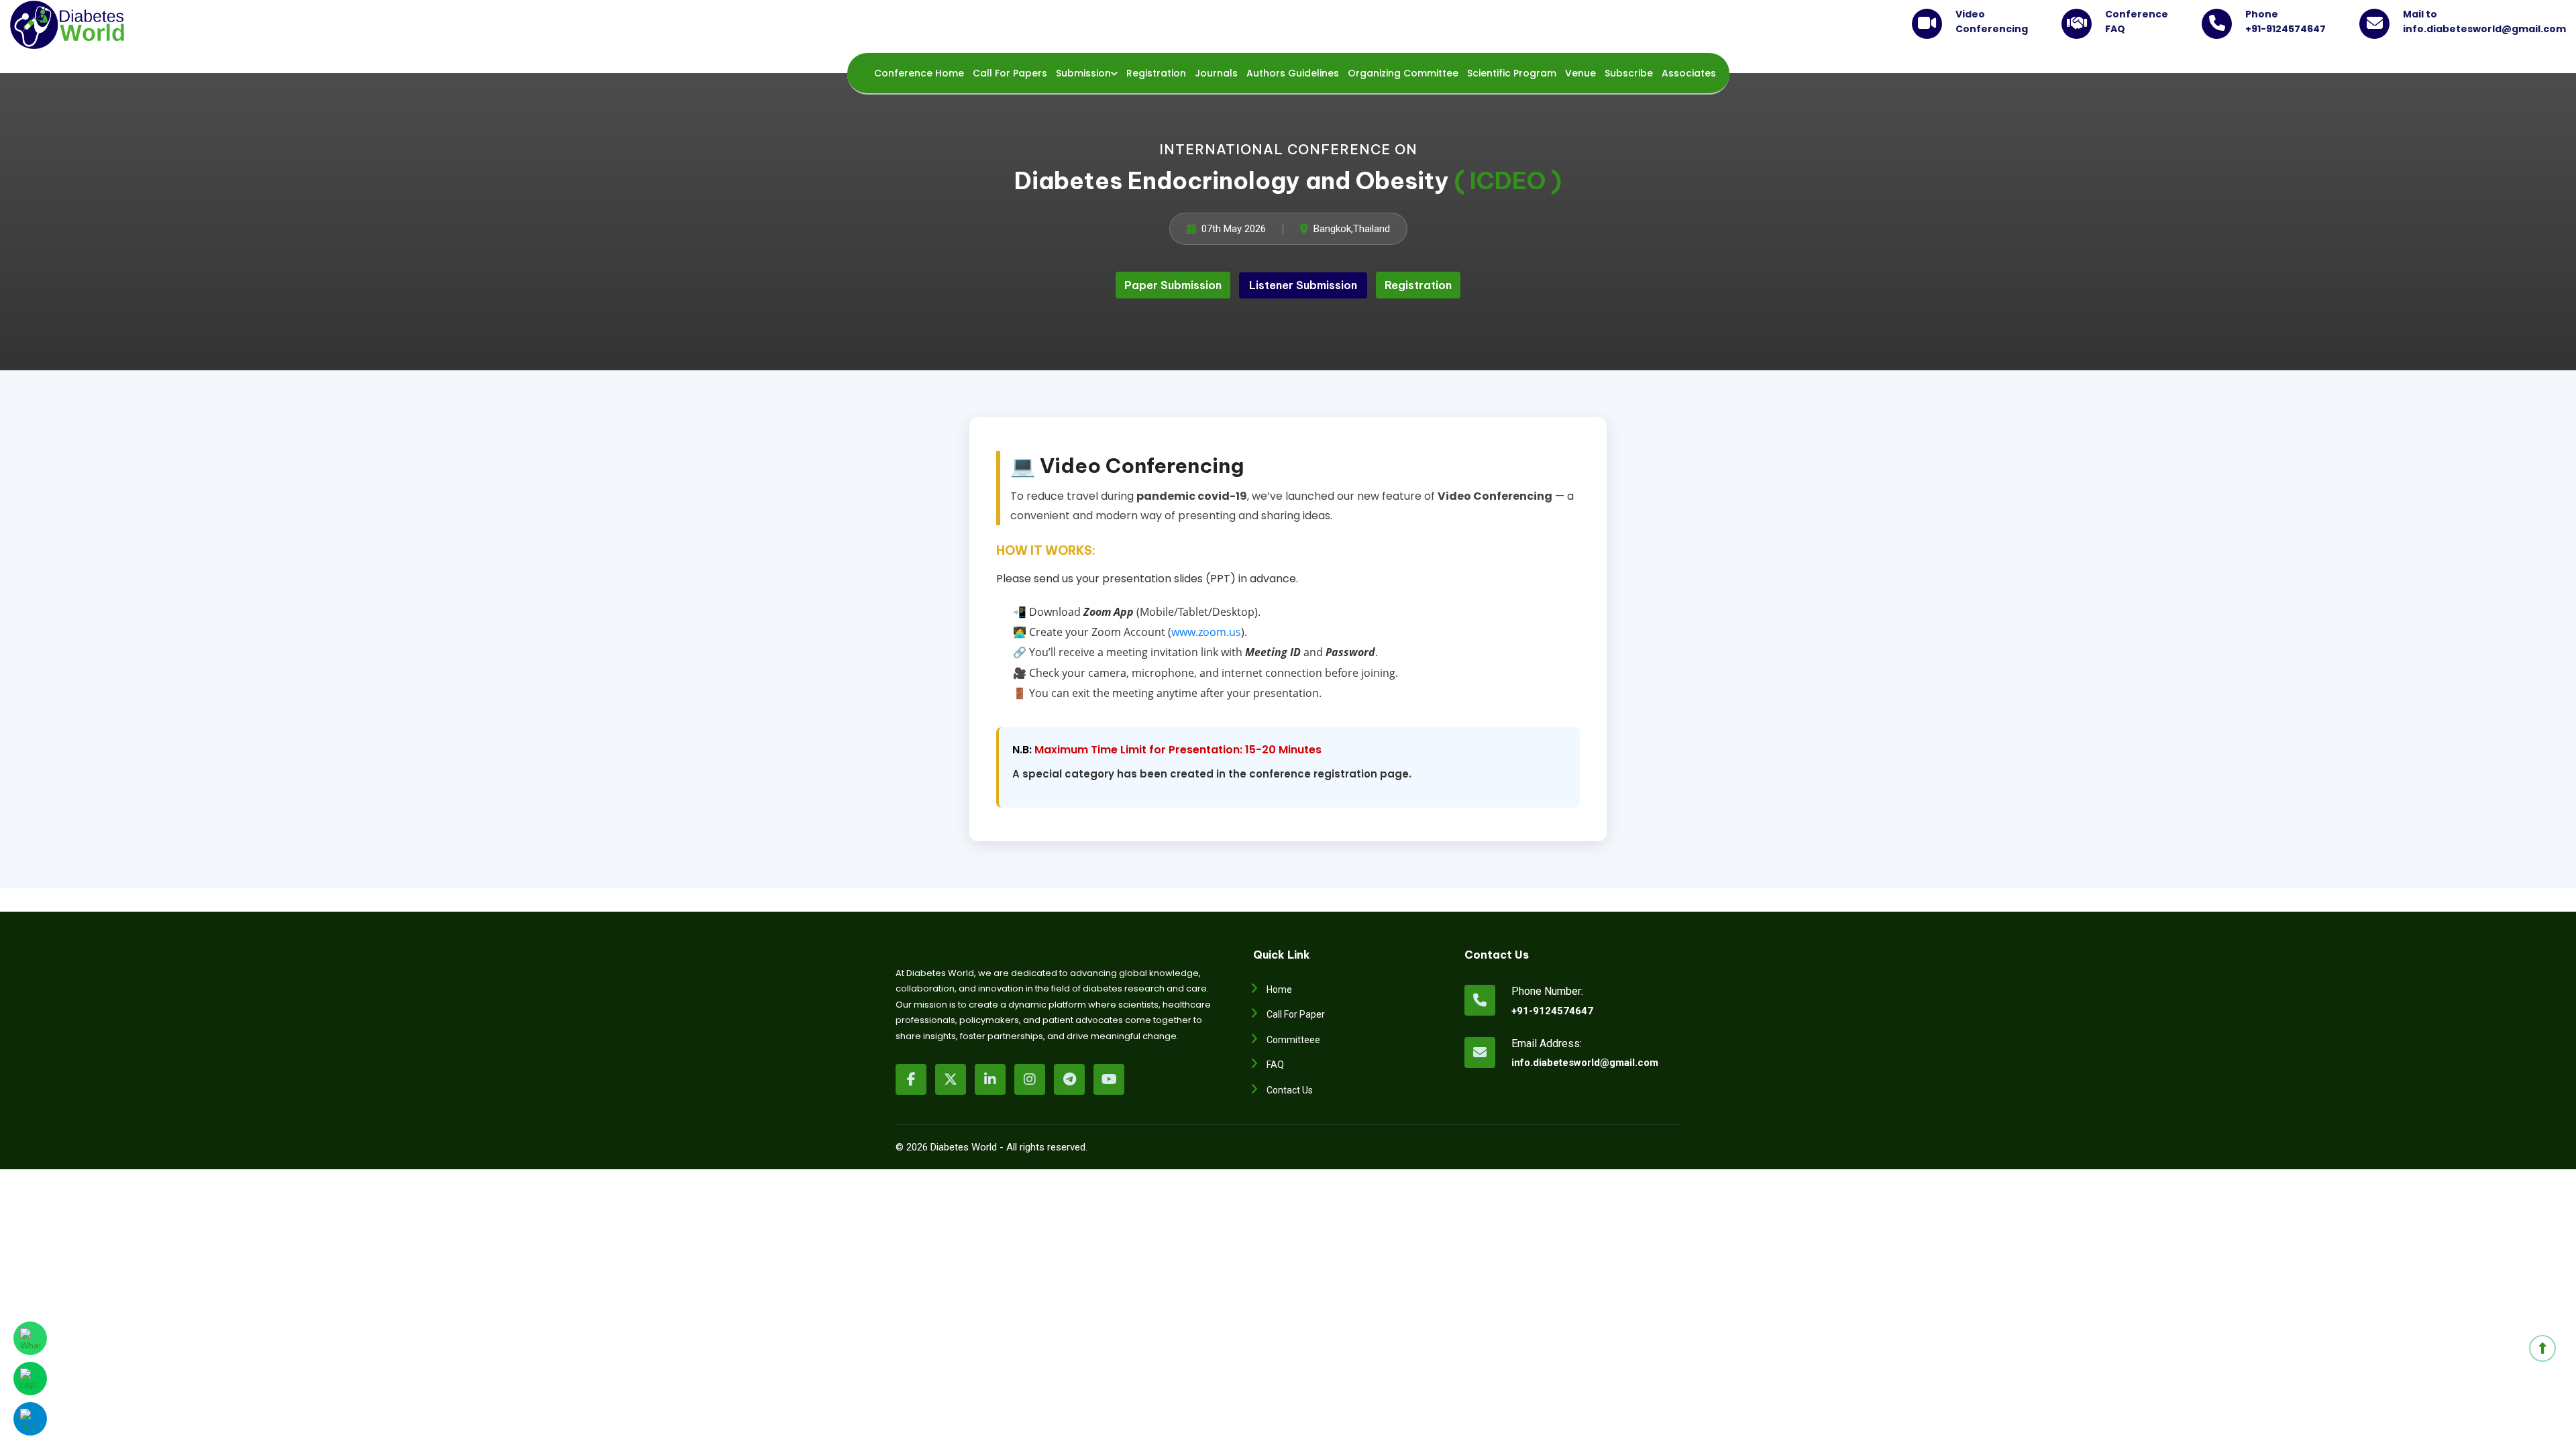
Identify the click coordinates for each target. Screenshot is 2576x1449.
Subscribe (1629, 73)
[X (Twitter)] (951, 1079)
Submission (1083, 73)
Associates (1689, 73)
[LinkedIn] (990, 1079)
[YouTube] (1109, 1079)
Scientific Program (1512, 73)
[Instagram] (1030, 1079)
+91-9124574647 (1552, 1011)
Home (1279, 989)
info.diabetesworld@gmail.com (1557, 1063)
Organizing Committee (1403, 73)
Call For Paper (1296, 1014)
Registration (1156, 73)
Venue (1580, 73)
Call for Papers (1010, 73)
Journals (1216, 73)
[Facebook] (911, 1079)
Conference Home (919, 73)
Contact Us (1290, 1090)
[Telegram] (1069, 1079)
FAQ (1275, 1065)
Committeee (1293, 1040)
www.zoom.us (1206, 632)
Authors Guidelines (1293, 73)
